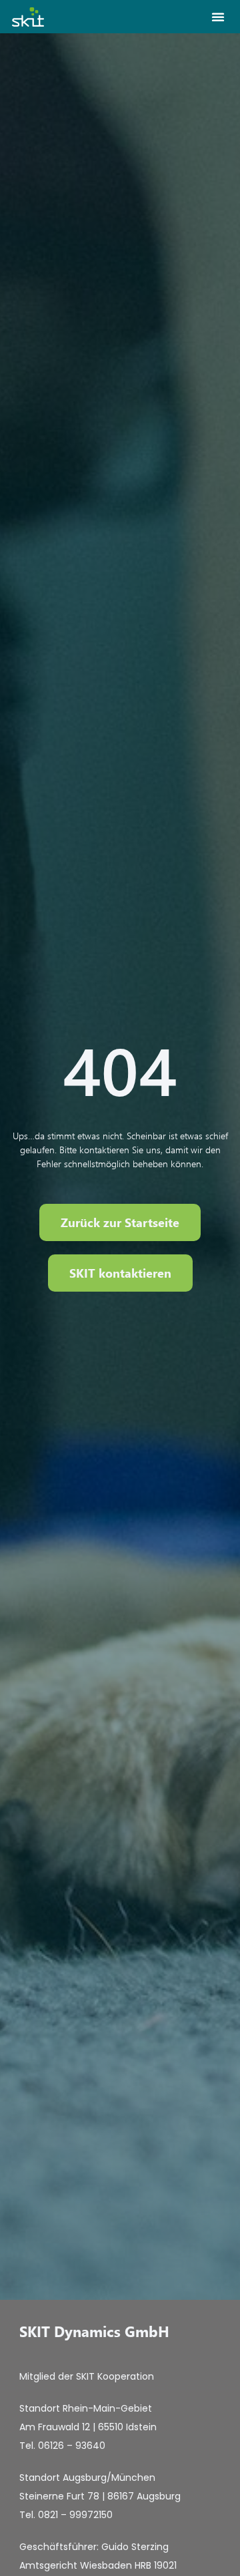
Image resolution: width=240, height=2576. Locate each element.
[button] (218, 17)
